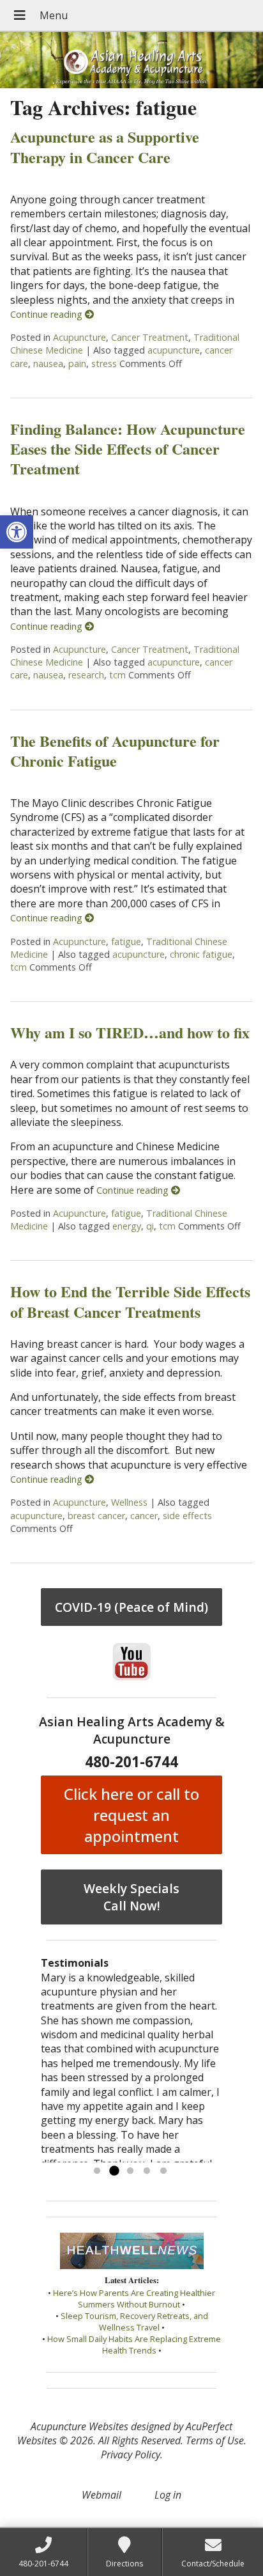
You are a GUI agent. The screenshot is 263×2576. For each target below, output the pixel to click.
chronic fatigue (201, 954)
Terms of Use (215, 2440)
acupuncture (174, 350)
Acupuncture (79, 337)
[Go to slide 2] (114, 2171)
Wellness (129, 1502)
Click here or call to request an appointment (131, 1815)
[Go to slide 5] (163, 2171)
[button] (17, 532)
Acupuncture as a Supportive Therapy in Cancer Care (105, 146)
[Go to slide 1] (97, 2171)
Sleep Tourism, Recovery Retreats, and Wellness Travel (134, 2322)
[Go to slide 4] (147, 2171)
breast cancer (96, 1516)
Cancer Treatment (150, 337)
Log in (168, 2495)
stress (104, 363)
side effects (187, 1516)
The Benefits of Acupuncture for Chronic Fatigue (115, 751)
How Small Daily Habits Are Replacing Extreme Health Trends (134, 2345)
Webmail (101, 2495)
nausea (48, 363)
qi (150, 1226)
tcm (117, 675)
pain (77, 363)
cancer (144, 1516)
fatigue (126, 941)
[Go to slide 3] (130, 2171)
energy (127, 1226)
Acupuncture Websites (79, 2426)
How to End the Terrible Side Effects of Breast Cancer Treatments (130, 1301)
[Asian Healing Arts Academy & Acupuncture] (131, 60)
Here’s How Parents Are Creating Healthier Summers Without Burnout (134, 2299)
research (86, 675)
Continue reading (48, 314)
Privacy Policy (131, 2455)
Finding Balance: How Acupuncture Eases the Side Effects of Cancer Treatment (128, 449)
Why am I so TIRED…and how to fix (130, 1032)
